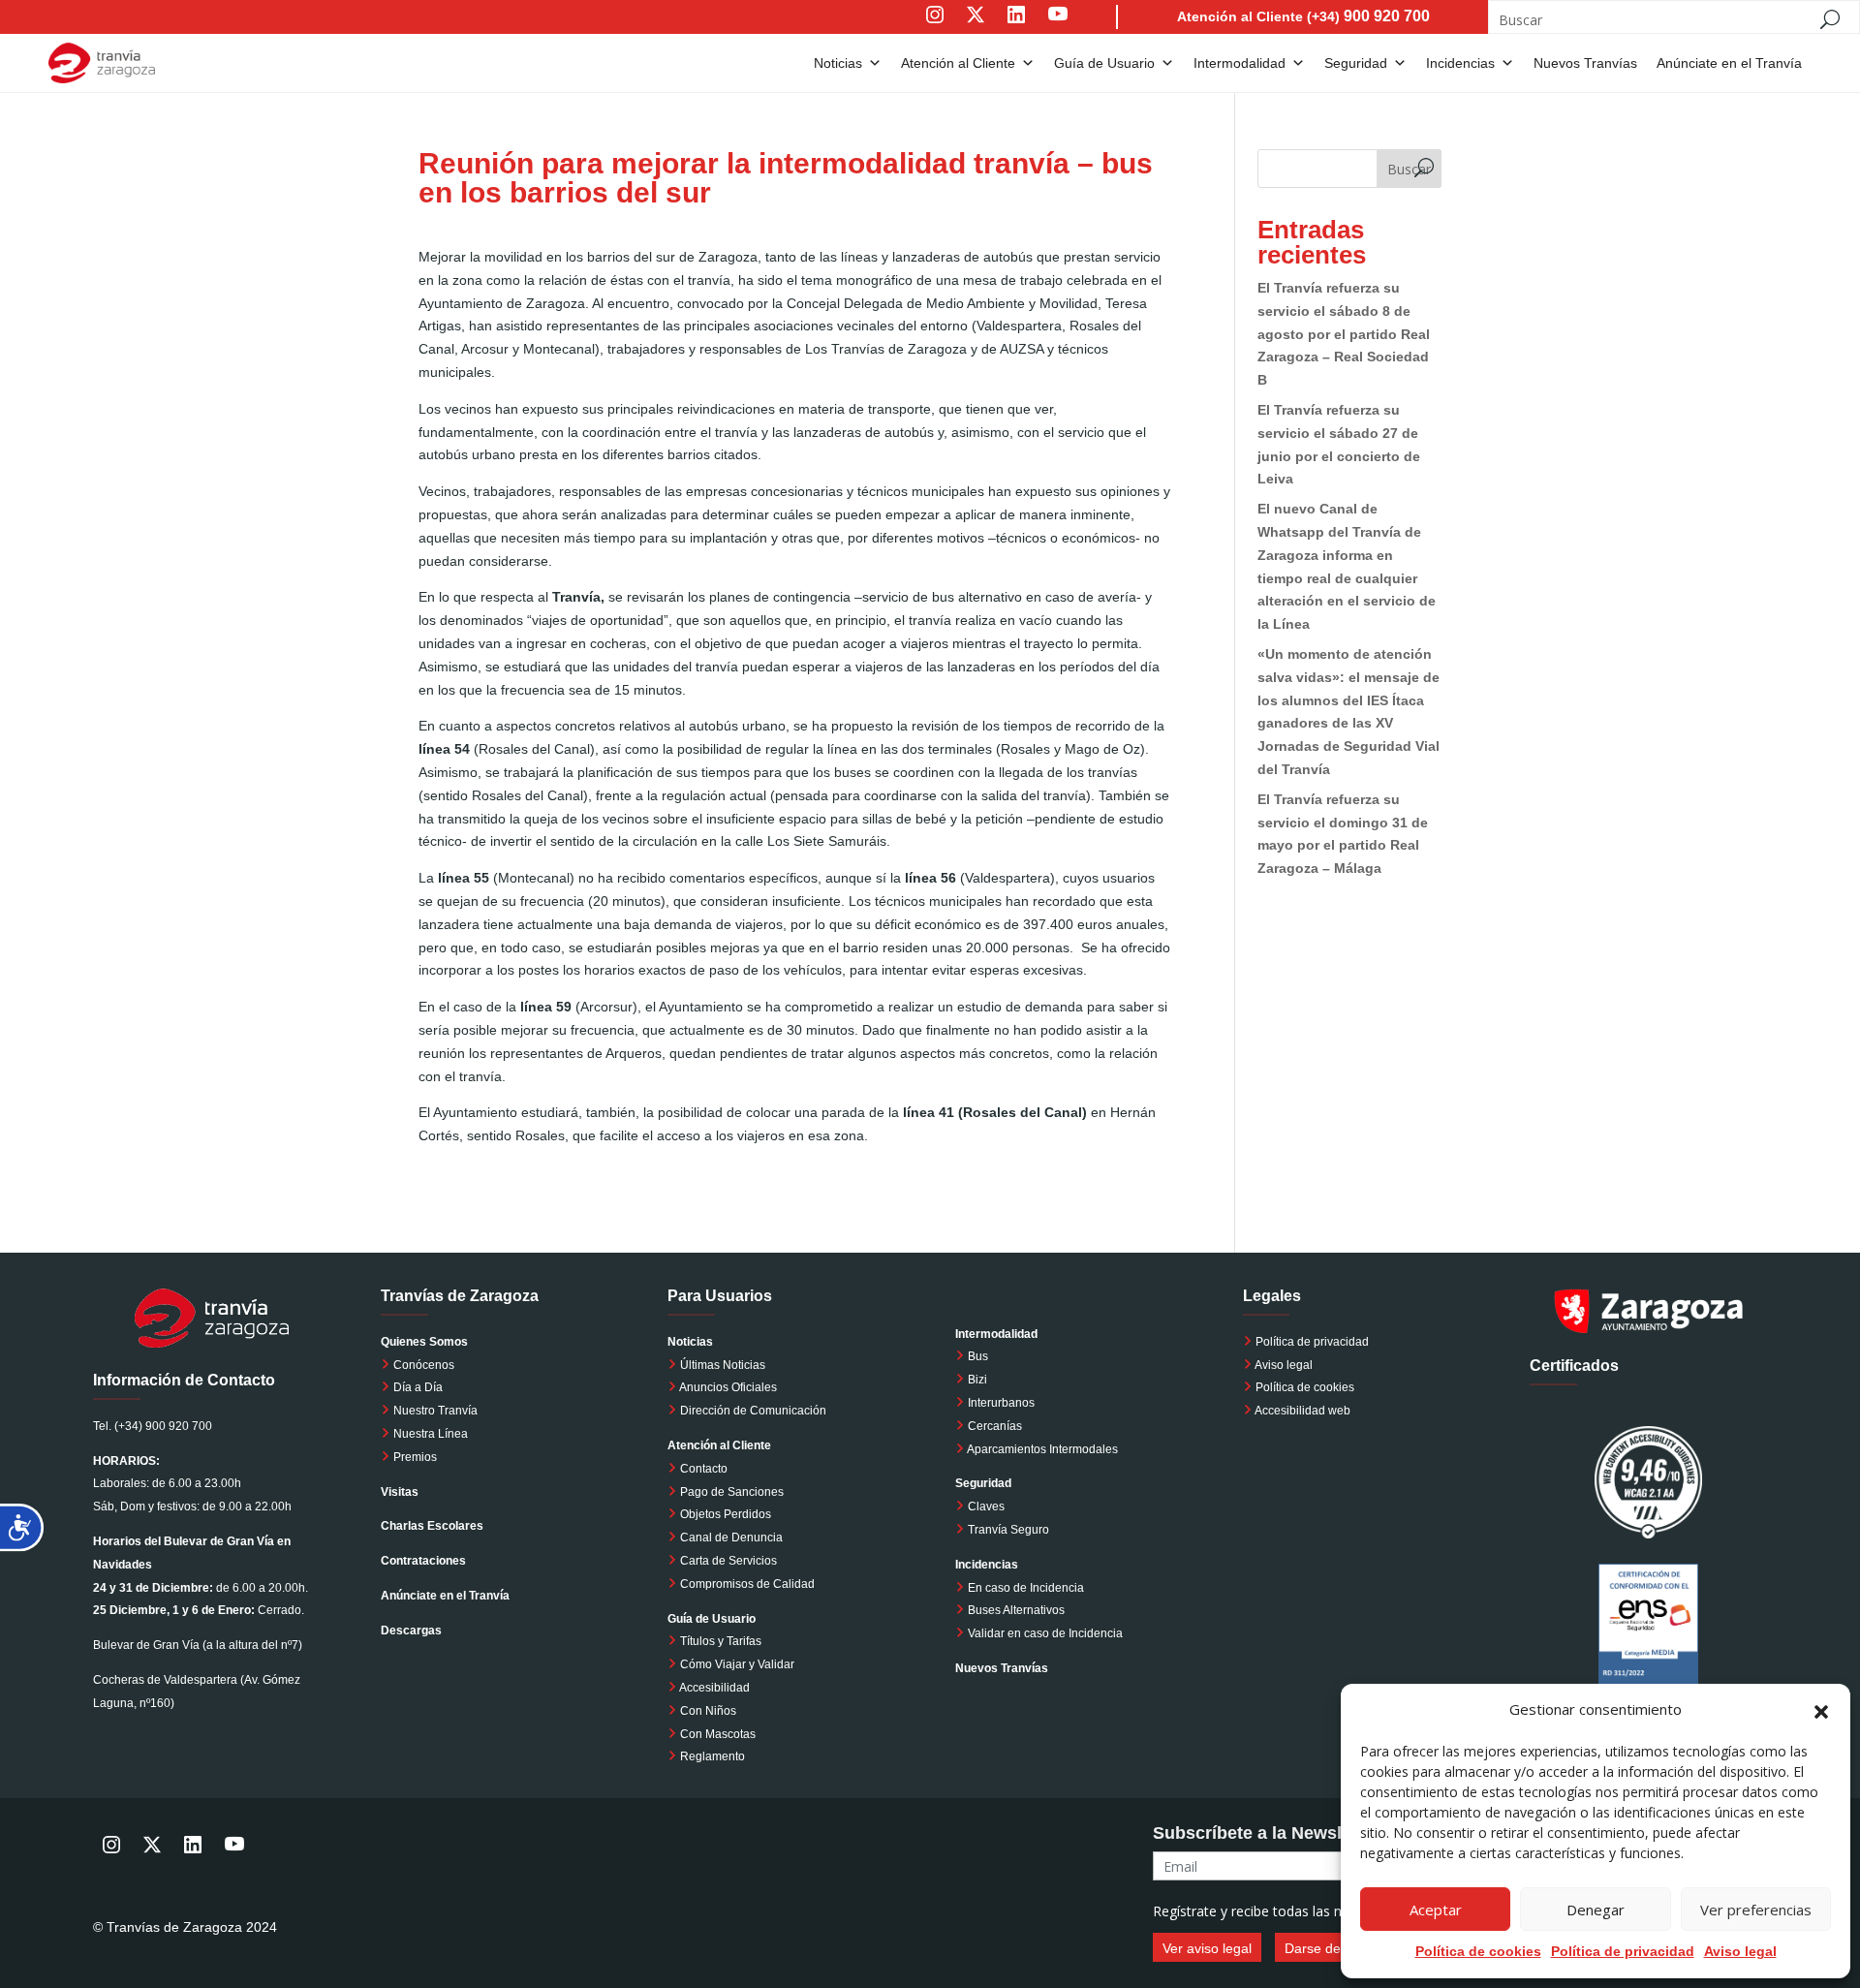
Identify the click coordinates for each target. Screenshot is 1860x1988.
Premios (414, 1457)
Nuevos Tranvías (1585, 63)
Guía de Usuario (1104, 63)
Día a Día (417, 1387)
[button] (1821, 1710)
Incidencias (1460, 63)
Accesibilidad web (1302, 1411)
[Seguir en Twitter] (976, 28)
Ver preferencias (1756, 1910)
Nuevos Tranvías (1002, 1668)
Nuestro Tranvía (434, 1411)
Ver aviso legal (1207, 1948)
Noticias (838, 63)
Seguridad (1356, 63)
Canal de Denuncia (731, 1538)
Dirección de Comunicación (752, 1411)
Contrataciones (423, 1561)
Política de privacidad (1312, 1342)
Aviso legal (1740, 1951)
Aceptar (1436, 1910)
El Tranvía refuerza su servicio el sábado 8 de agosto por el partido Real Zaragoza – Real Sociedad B (1344, 334)
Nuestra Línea (429, 1434)
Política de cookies (1305, 1387)
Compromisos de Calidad (747, 1584)
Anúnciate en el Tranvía (1729, 63)
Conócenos (422, 1365)
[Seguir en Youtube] (1077, 28)
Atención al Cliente (958, 63)
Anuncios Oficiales (727, 1387)
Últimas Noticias (721, 1365)
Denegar (1596, 1910)
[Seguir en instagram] (935, 28)
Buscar (1409, 169)
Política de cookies (1478, 1951)
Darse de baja (1328, 1948)
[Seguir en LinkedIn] (1016, 28)
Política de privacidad (1623, 1951)
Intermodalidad (1240, 63)
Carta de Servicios (727, 1561)
